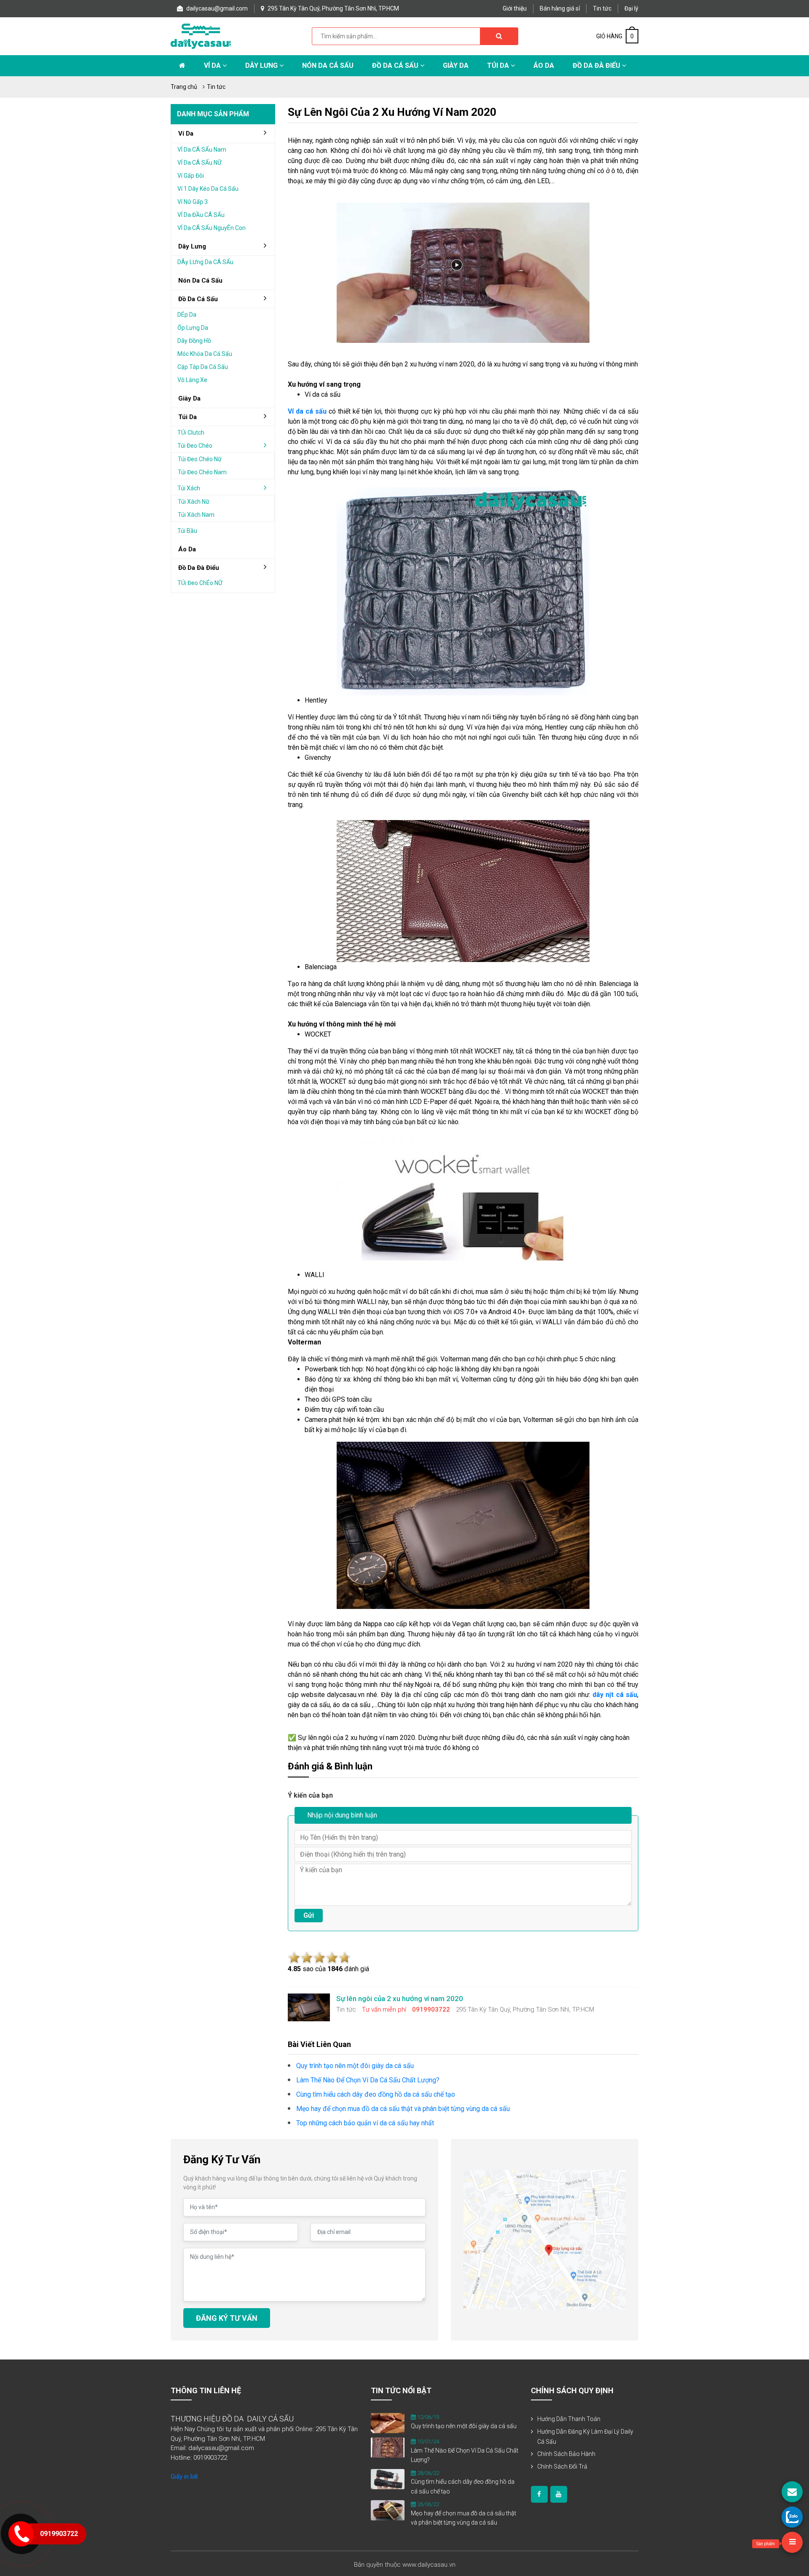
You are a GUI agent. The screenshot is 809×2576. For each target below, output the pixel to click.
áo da (187, 549)
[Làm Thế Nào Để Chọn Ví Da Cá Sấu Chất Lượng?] (388, 2447)
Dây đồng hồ (194, 341)
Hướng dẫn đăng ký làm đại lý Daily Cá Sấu (585, 2437)
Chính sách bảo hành (566, 2454)
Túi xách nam (196, 515)
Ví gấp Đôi (191, 176)
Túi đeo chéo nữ (200, 459)
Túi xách (189, 488)
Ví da (213, 65)
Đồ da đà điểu (597, 65)
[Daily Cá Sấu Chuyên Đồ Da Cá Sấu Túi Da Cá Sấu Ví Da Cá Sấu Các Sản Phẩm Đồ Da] (201, 36)
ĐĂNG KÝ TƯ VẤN (227, 2318)
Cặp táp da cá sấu (203, 367)
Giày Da (456, 65)
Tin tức (602, 8)
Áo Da (544, 65)
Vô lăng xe (192, 380)
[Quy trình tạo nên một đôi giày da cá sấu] (388, 2423)
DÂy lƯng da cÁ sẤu (205, 262)
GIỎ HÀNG (615, 36)
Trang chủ (184, 87)
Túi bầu (187, 531)
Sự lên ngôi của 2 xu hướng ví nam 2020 (392, 112)
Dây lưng (262, 65)
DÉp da (187, 315)
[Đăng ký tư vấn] (792, 2492)
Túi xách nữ (194, 502)
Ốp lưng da (193, 328)
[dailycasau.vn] (539, 2494)
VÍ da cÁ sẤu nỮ (200, 163)
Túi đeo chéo (195, 446)
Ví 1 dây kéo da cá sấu (208, 189)
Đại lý (631, 8)
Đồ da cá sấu (396, 65)
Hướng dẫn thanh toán (569, 2419)
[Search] (499, 36)
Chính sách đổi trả (562, 2466)
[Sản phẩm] (792, 2542)
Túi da (499, 65)
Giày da (189, 398)
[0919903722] (792, 2517)
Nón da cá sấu (328, 65)
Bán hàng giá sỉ (560, 8)
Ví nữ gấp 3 (193, 202)
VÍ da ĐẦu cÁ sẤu (201, 215)
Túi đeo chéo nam (202, 472)
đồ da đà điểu (199, 568)
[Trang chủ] (182, 66)
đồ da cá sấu (198, 299)
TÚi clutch (191, 433)
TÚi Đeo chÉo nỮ (200, 583)
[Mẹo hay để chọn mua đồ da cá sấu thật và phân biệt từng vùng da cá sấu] (388, 2510)
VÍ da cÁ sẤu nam (202, 150)
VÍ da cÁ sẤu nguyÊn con (212, 228)
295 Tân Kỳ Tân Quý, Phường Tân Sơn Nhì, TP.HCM (333, 8)
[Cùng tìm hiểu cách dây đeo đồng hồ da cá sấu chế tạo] (388, 2478)
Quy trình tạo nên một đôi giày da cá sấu (464, 2426)
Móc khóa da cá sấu (205, 354)
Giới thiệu (515, 8)
